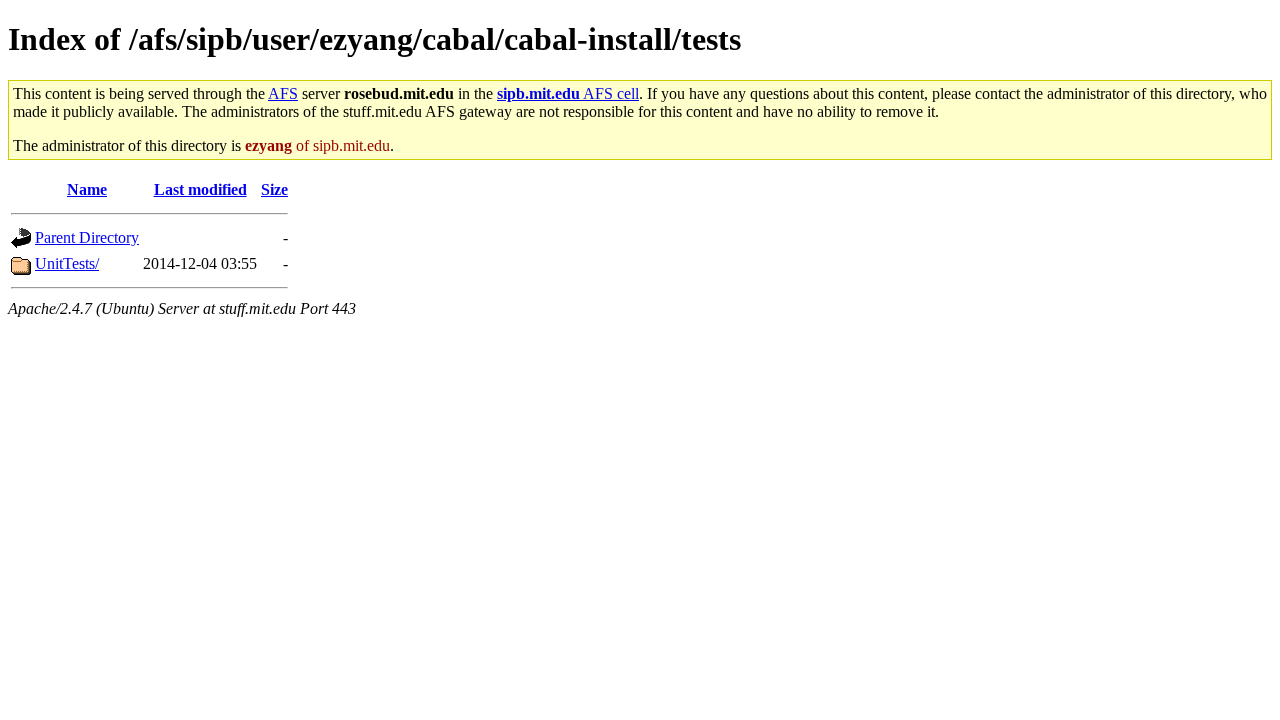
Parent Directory (87, 237)
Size (274, 189)
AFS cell (568, 93)
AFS (283, 93)
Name (87, 189)
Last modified (200, 189)
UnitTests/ (67, 263)
